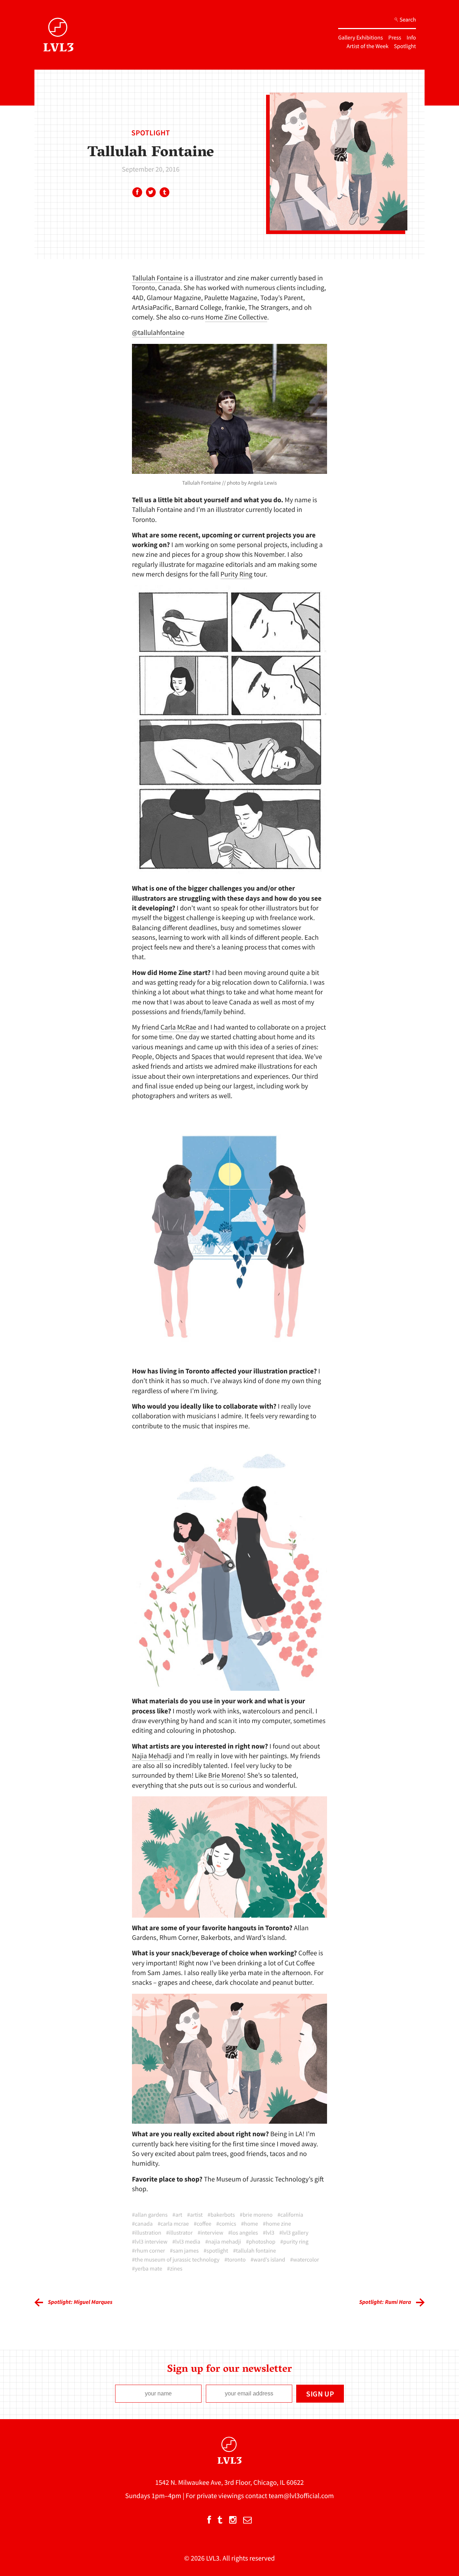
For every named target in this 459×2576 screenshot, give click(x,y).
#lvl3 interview (150, 2242)
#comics (226, 2224)
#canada (142, 2224)
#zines (175, 2269)
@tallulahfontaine (158, 333)
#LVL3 (269, 2233)
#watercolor (305, 2260)
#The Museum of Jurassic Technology (176, 2260)
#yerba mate (147, 2269)
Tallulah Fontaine (157, 278)
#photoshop (261, 2242)
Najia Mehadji (152, 1756)
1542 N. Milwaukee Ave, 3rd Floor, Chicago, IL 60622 (230, 2483)
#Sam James (184, 2251)
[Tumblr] (164, 193)
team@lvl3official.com (301, 2496)
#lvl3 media (186, 2242)
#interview (210, 2233)
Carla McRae (179, 1027)
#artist (195, 2215)
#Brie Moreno (256, 2215)
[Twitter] (151, 193)
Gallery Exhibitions (361, 38)
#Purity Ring (295, 2242)
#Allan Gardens (150, 2215)
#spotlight (216, 2251)
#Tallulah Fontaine (255, 2251)
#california (290, 2215)
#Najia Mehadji (223, 2242)
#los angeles (243, 2233)
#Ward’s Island (268, 2260)
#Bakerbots (221, 2215)
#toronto (235, 2260)
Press (395, 38)
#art (177, 2215)
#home (249, 2224)
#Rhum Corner (148, 2251)
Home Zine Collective (236, 317)
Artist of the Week (368, 46)
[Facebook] (137, 193)
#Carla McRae (173, 2224)
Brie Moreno (226, 1775)
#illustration (147, 2233)
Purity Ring (236, 574)
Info (411, 38)
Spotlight (405, 46)
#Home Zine (277, 2224)
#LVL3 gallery (294, 2233)
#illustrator (179, 2233)
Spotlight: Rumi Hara (385, 2302)
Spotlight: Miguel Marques (80, 2302)
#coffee (202, 2224)
